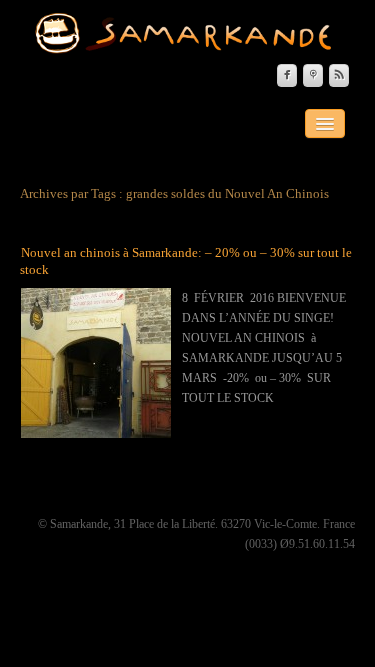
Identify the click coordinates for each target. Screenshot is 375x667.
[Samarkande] (188, 33)
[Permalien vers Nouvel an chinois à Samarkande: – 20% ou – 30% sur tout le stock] (96, 362)
